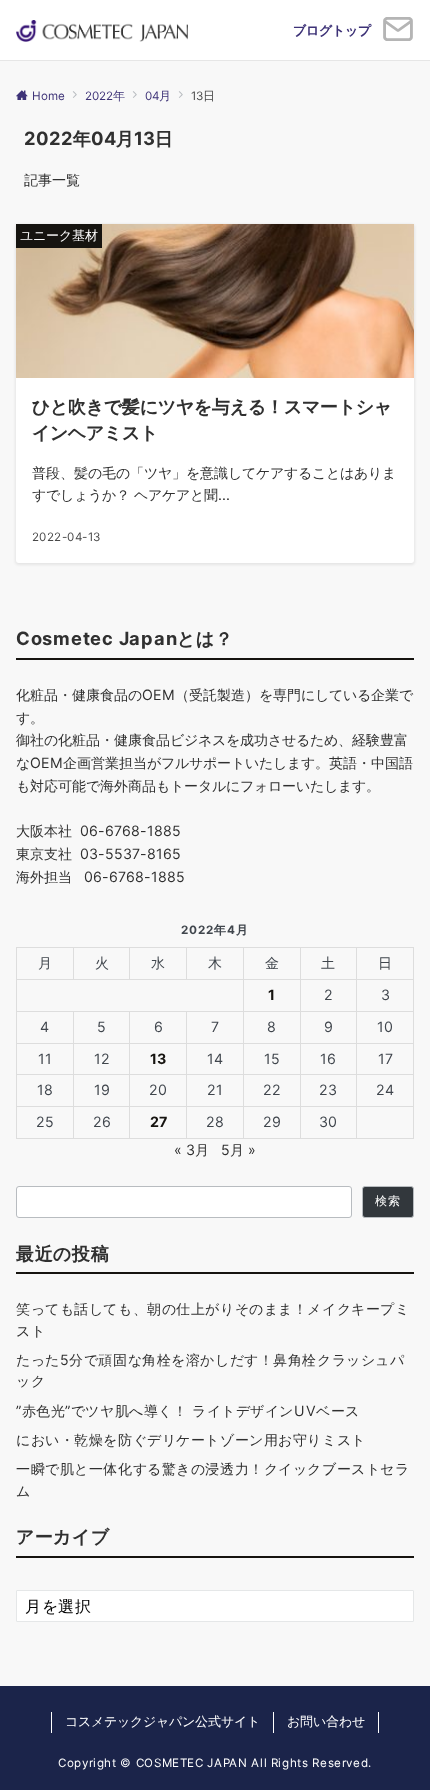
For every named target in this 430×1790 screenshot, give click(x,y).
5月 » (238, 1149)
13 (158, 1058)
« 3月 (191, 1149)
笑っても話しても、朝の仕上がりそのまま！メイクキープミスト (212, 1319)
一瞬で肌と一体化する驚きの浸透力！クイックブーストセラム (212, 1479)
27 (158, 1121)
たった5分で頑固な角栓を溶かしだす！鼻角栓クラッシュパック (210, 1370)
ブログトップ (332, 30)
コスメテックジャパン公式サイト (162, 1721)
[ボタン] (398, 37)
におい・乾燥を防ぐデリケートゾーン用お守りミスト (191, 1439)
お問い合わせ (326, 1721)
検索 (388, 1201)
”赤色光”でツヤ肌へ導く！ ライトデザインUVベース (188, 1410)
